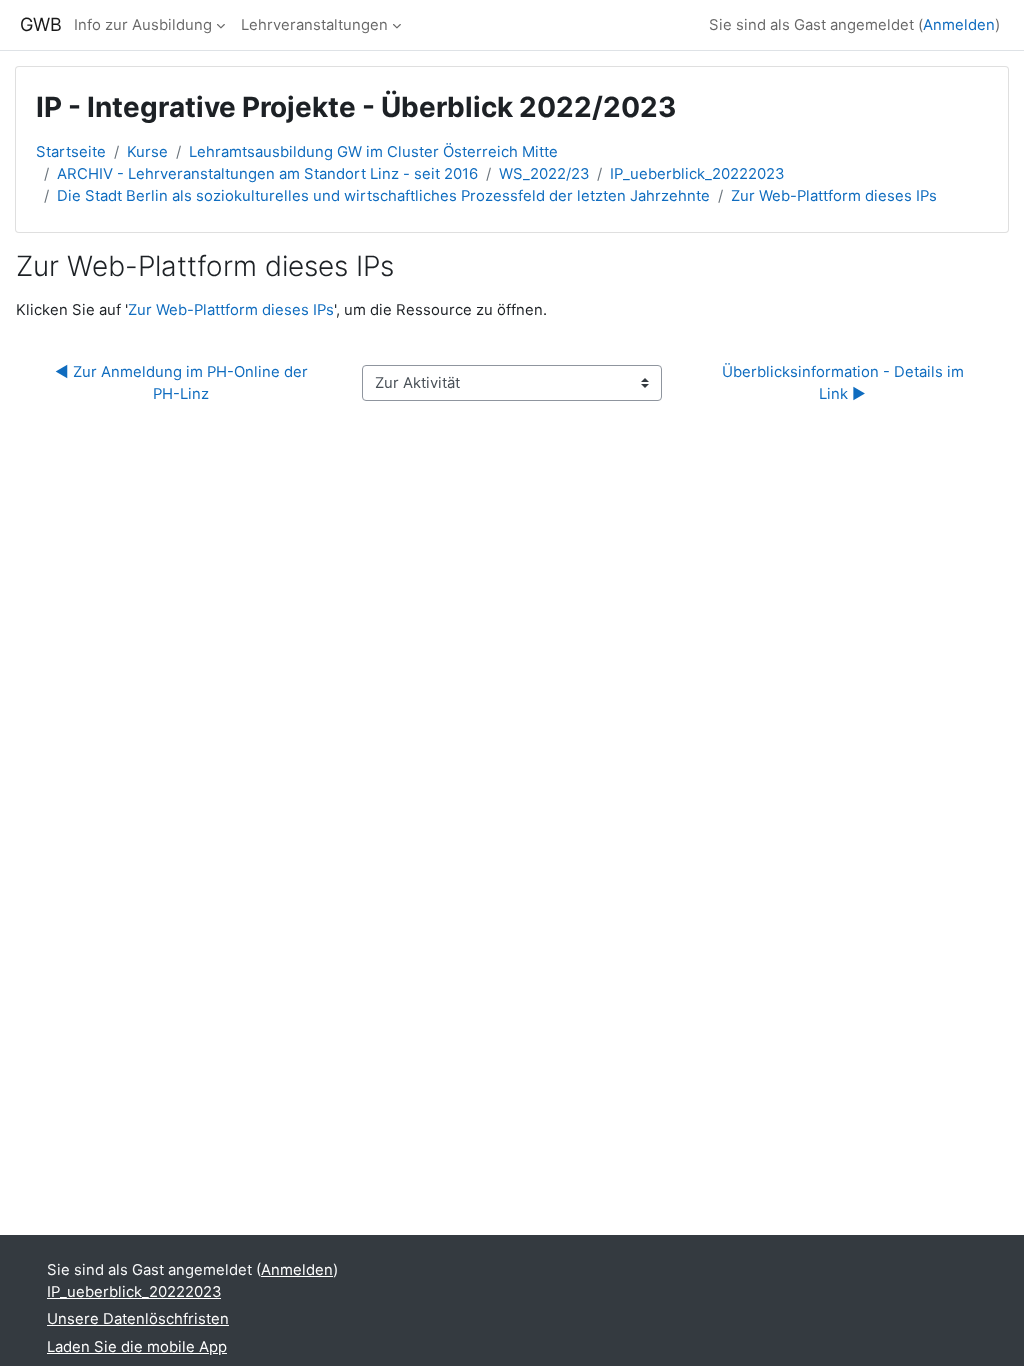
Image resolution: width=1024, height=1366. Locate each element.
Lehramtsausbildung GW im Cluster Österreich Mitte (373, 152)
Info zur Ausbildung (143, 25)
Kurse (147, 152)
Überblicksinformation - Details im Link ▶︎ (845, 383)
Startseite (71, 152)
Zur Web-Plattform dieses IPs (834, 196)
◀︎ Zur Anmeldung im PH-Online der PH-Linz (183, 383)
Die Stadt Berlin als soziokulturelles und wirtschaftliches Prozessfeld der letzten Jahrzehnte (383, 196)
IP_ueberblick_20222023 (697, 174)
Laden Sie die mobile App (137, 1347)
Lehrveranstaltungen (314, 25)
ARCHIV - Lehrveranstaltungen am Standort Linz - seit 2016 (267, 174)
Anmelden (959, 25)
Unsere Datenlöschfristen (138, 1319)
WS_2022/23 (544, 174)
